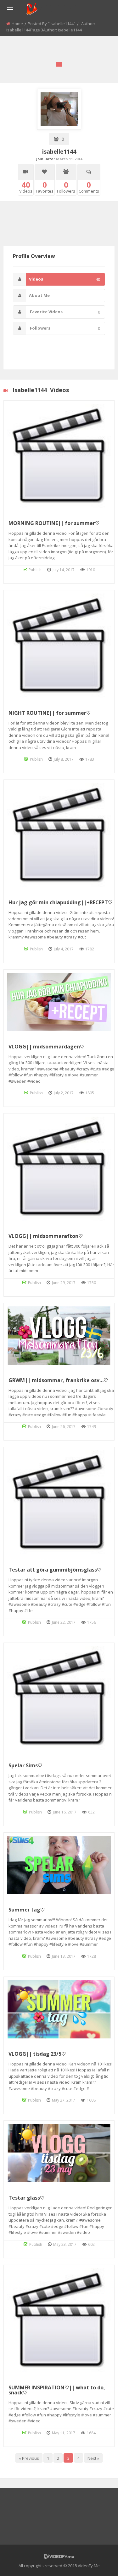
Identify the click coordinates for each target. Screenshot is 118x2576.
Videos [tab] (65, 279)
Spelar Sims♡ (25, 1765)
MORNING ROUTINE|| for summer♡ (54, 523)
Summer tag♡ (27, 1910)
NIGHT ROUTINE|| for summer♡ (50, 713)
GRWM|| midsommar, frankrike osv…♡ (58, 1380)
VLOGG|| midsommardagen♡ (46, 1047)
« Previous (29, 2458)
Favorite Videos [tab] (65, 312)
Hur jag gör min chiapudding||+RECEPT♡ (60, 902)
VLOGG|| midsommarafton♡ (46, 1236)
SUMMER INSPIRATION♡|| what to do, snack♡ (57, 2390)
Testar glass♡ (26, 2198)
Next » (93, 2458)
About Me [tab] (39, 295)
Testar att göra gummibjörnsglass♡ (55, 1570)
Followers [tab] (65, 328)
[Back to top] (98, 2562)
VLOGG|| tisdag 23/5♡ (37, 2054)
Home (17, 24)
